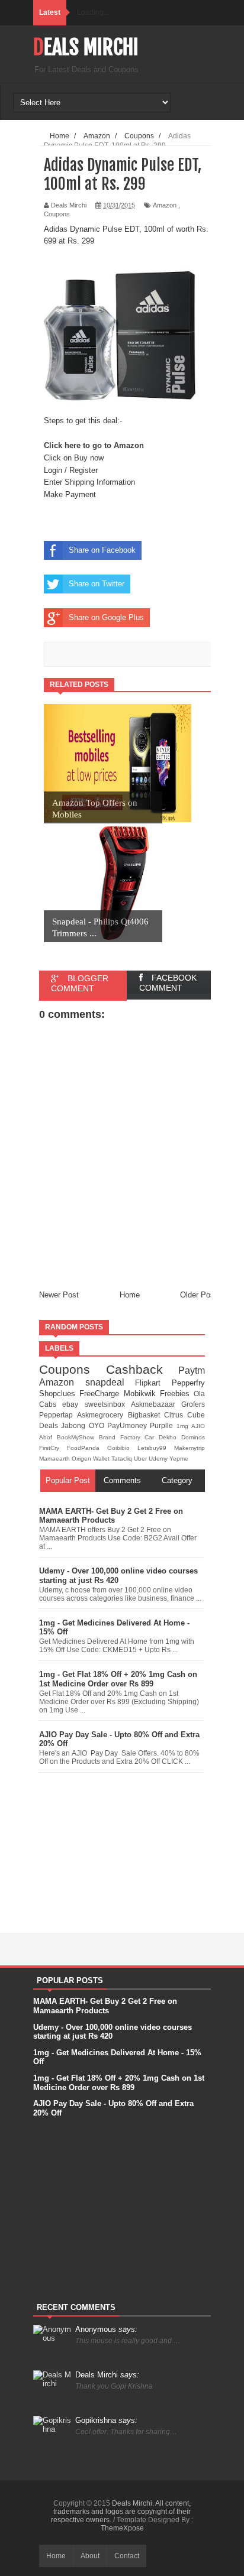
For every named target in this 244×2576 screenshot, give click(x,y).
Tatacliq (123, 1459)
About (90, 2556)
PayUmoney (129, 1425)
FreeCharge (101, 1394)
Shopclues (59, 1394)
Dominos (193, 1437)
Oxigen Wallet (91, 1459)
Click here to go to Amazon (94, 445)
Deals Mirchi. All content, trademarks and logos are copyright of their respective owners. (121, 2512)
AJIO (198, 1426)
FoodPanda (87, 1448)
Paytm (192, 1370)
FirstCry (53, 1448)
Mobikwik (142, 1394)
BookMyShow (78, 1437)
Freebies (177, 1394)
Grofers (193, 1404)
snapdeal (110, 1382)
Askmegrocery (102, 1415)
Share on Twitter (97, 584)
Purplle (163, 1425)
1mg (184, 1426)
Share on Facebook (102, 550)
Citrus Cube (184, 1415)
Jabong (75, 1425)
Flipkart (153, 1383)
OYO (98, 1425)
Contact (127, 2556)
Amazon (165, 205)
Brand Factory (122, 1437)
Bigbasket (146, 1415)
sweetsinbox (108, 1404)
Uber (141, 1459)
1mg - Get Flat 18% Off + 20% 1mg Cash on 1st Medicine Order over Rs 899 (118, 1679)
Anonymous (106, 2329)
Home (130, 1295)
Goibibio (122, 1448)
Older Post (198, 1295)
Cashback (142, 1369)
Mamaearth (55, 1459)
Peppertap (58, 1415)
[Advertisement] (122, 1850)
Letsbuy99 (156, 1448)
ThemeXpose (122, 2528)
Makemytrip (190, 1448)
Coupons (57, 214)
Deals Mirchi (86, 47)
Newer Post (59, 1295)
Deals (50, 1425)
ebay (73, 1404)
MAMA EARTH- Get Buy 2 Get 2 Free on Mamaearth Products (111, 1516)
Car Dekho (163, 1437)
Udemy (159, 1459)
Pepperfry (188, 1383)
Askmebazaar (156, 1404)
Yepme (179, 1459)
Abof (48, 1437)
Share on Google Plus (106, 617)
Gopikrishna (106, 2420)
